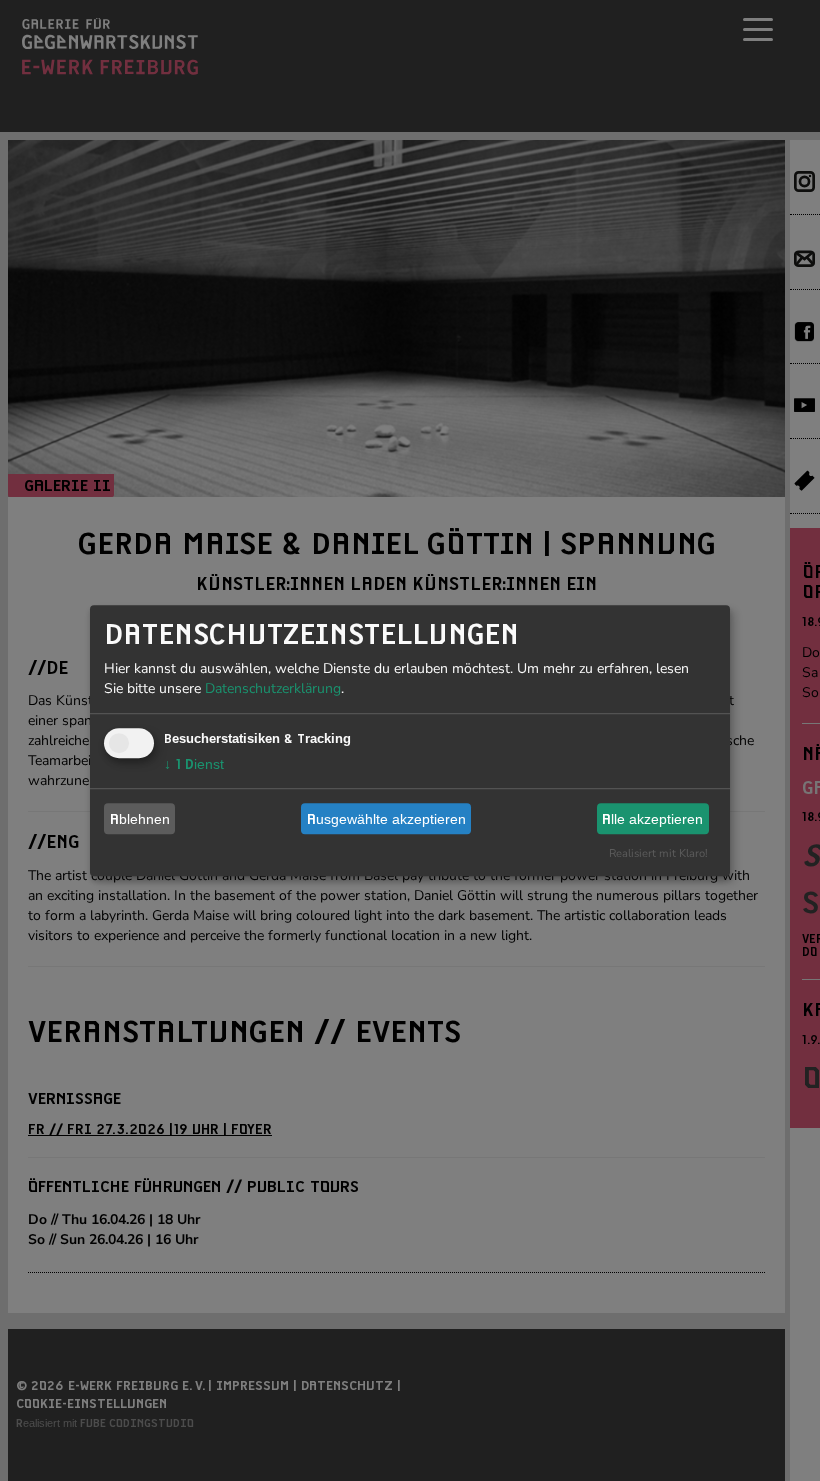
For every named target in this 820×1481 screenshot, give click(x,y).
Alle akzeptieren (652, 819)
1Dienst (194, 764)
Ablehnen (140, 819)
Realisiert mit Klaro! (658, 853)
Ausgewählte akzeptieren (386, 819)
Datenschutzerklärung (273, 688)
